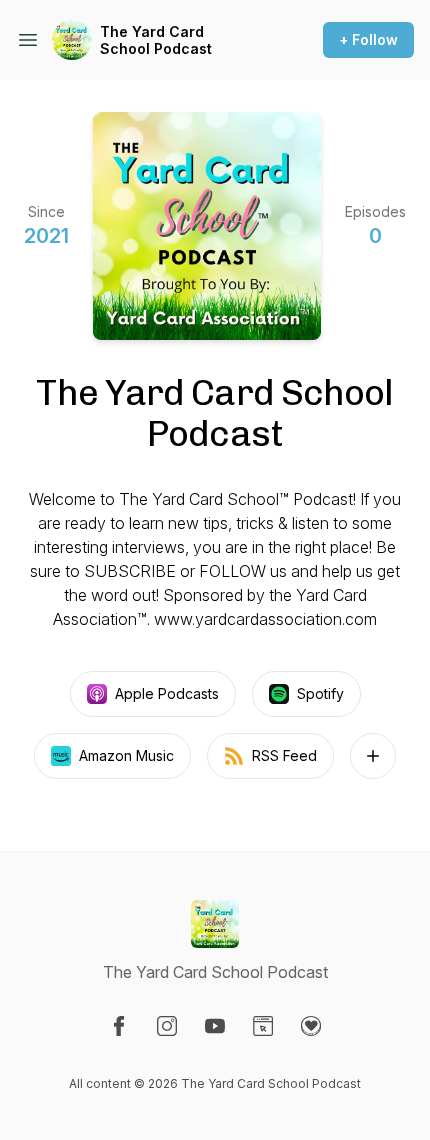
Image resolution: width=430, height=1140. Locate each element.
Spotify (320, 693)
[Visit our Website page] (263, 1026)
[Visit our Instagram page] (167, 1026)
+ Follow (368, 39)
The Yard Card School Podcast (156, 40)
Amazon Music (126, 755)
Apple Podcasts (167, 693)
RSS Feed (284, 755)
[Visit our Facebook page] (119, 1026)
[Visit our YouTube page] (215, 1026)
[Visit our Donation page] (311, 1026)
